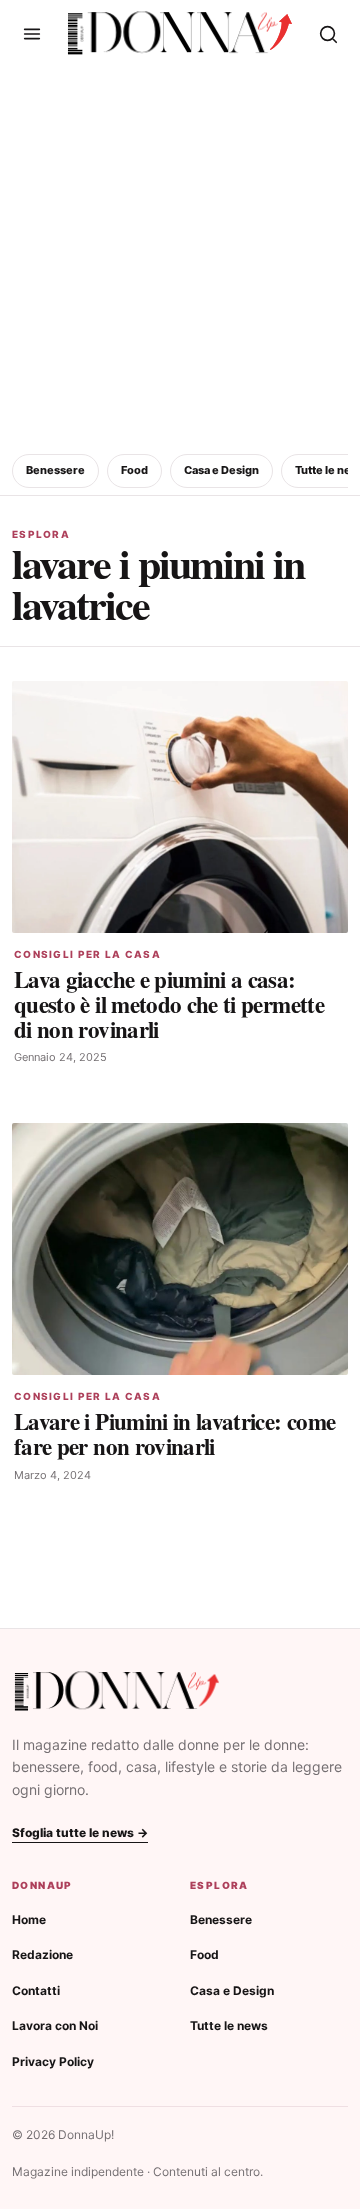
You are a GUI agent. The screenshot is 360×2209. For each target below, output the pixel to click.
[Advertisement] (180, 257)
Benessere (55, 470)
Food (134, 470)
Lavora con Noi (55, 2025)
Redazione (42, 1954)
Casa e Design (221, 470)
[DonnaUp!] (180, 33)
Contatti (36, 1990)
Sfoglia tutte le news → (80, 1832)
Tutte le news (229, 2025)
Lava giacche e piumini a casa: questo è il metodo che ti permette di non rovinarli (169, 1004)
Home (29, 1919)
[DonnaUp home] (117, 1691)
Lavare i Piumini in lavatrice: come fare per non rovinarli (174, 1433)
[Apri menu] (32, 34)
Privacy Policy (53, 2061)
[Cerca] (328, 34)
